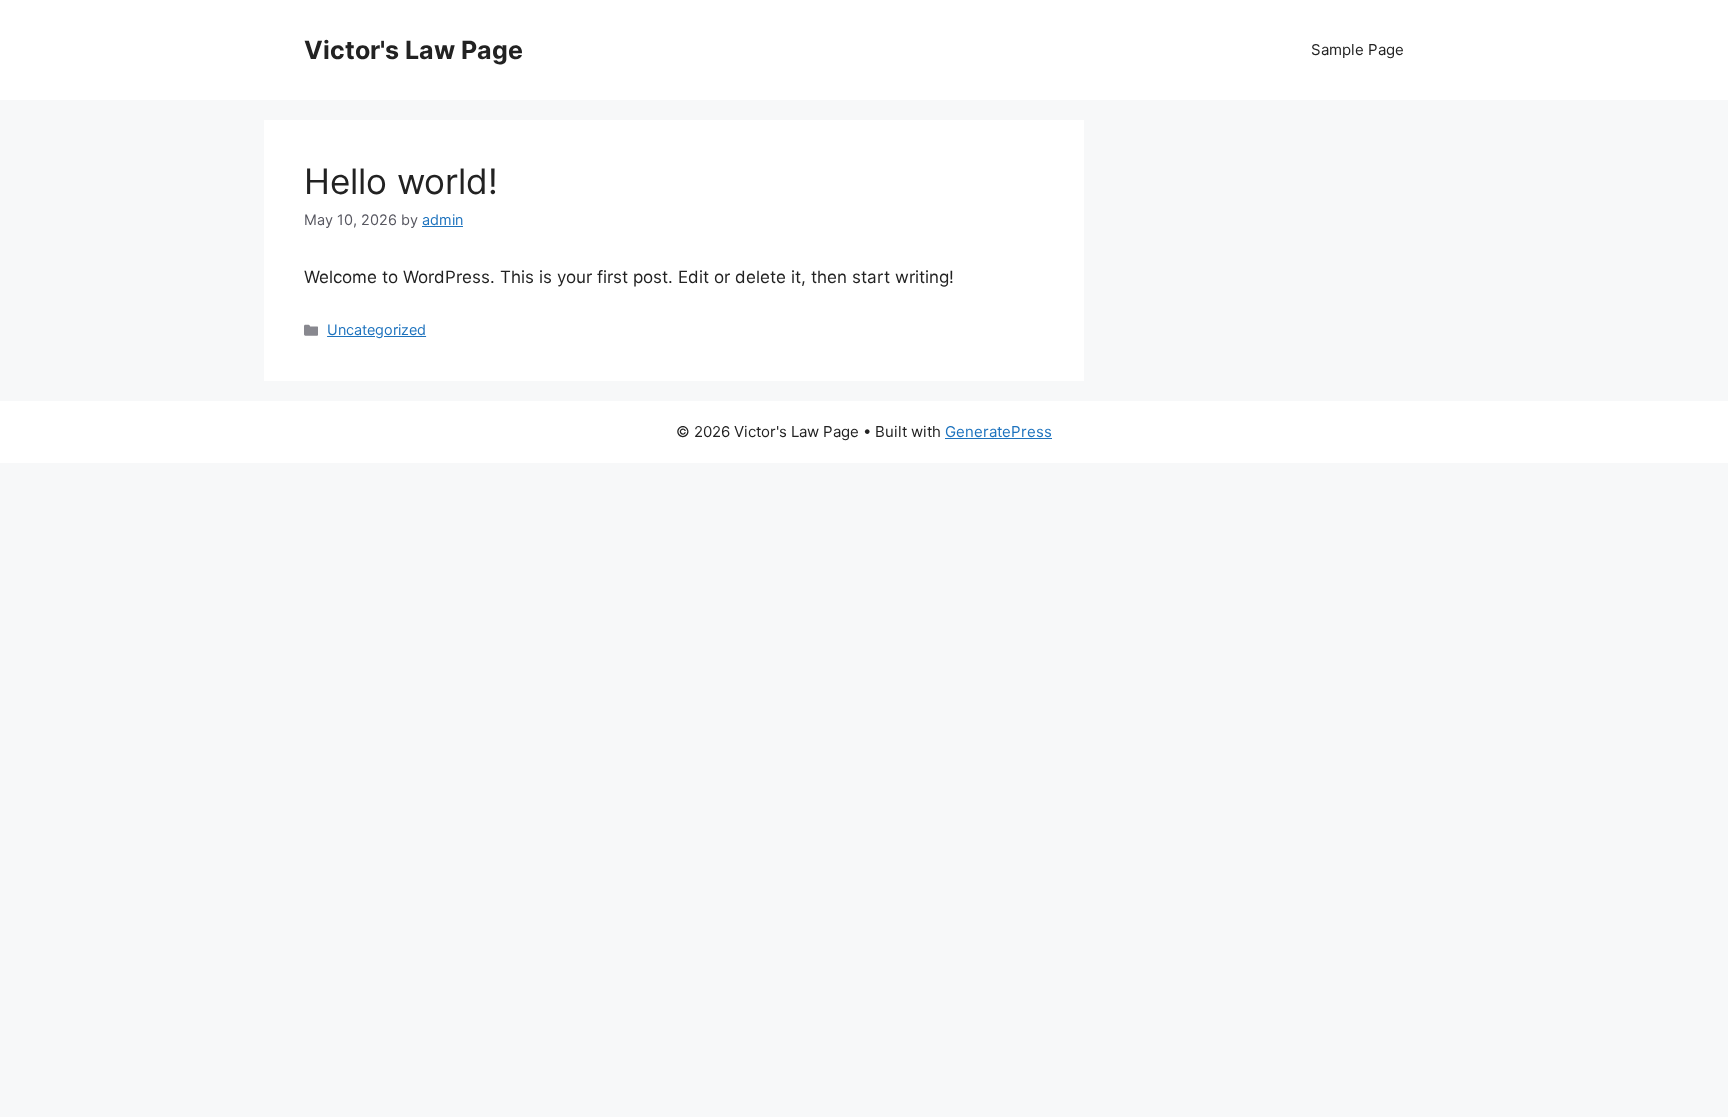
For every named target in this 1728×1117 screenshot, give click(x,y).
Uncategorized (376, 329)
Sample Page (1357, 49)
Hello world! (401, 181)
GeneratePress (998, 431)
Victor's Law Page (413, 50)
